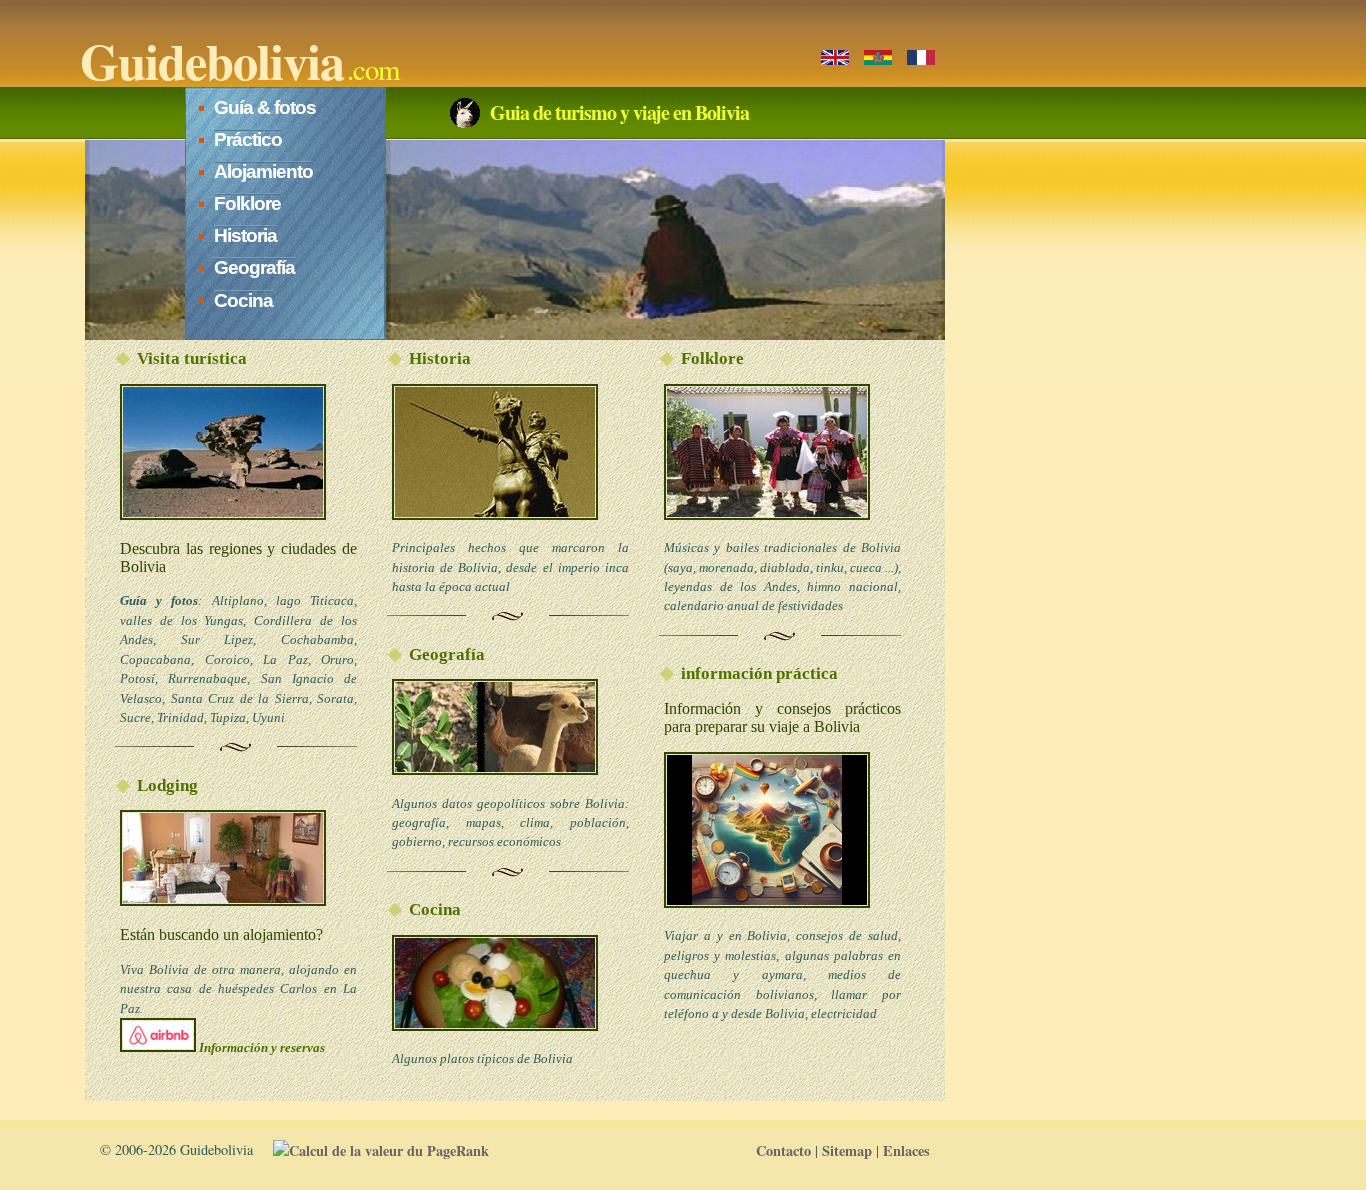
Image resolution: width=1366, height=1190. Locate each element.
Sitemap (847, 1150)
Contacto (783, 1150)
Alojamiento (263, 171)
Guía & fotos (265, 107)
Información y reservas (260, 1047)
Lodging (167, 785)
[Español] (878, 57)
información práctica (759, 673)
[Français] (921, 57)
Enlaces (906, 1150)
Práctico (248, 139)
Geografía (254, 267)
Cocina (243, 300)
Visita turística (192, 358)
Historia (245, 235)
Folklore (247, 203)
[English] (835, 57)
